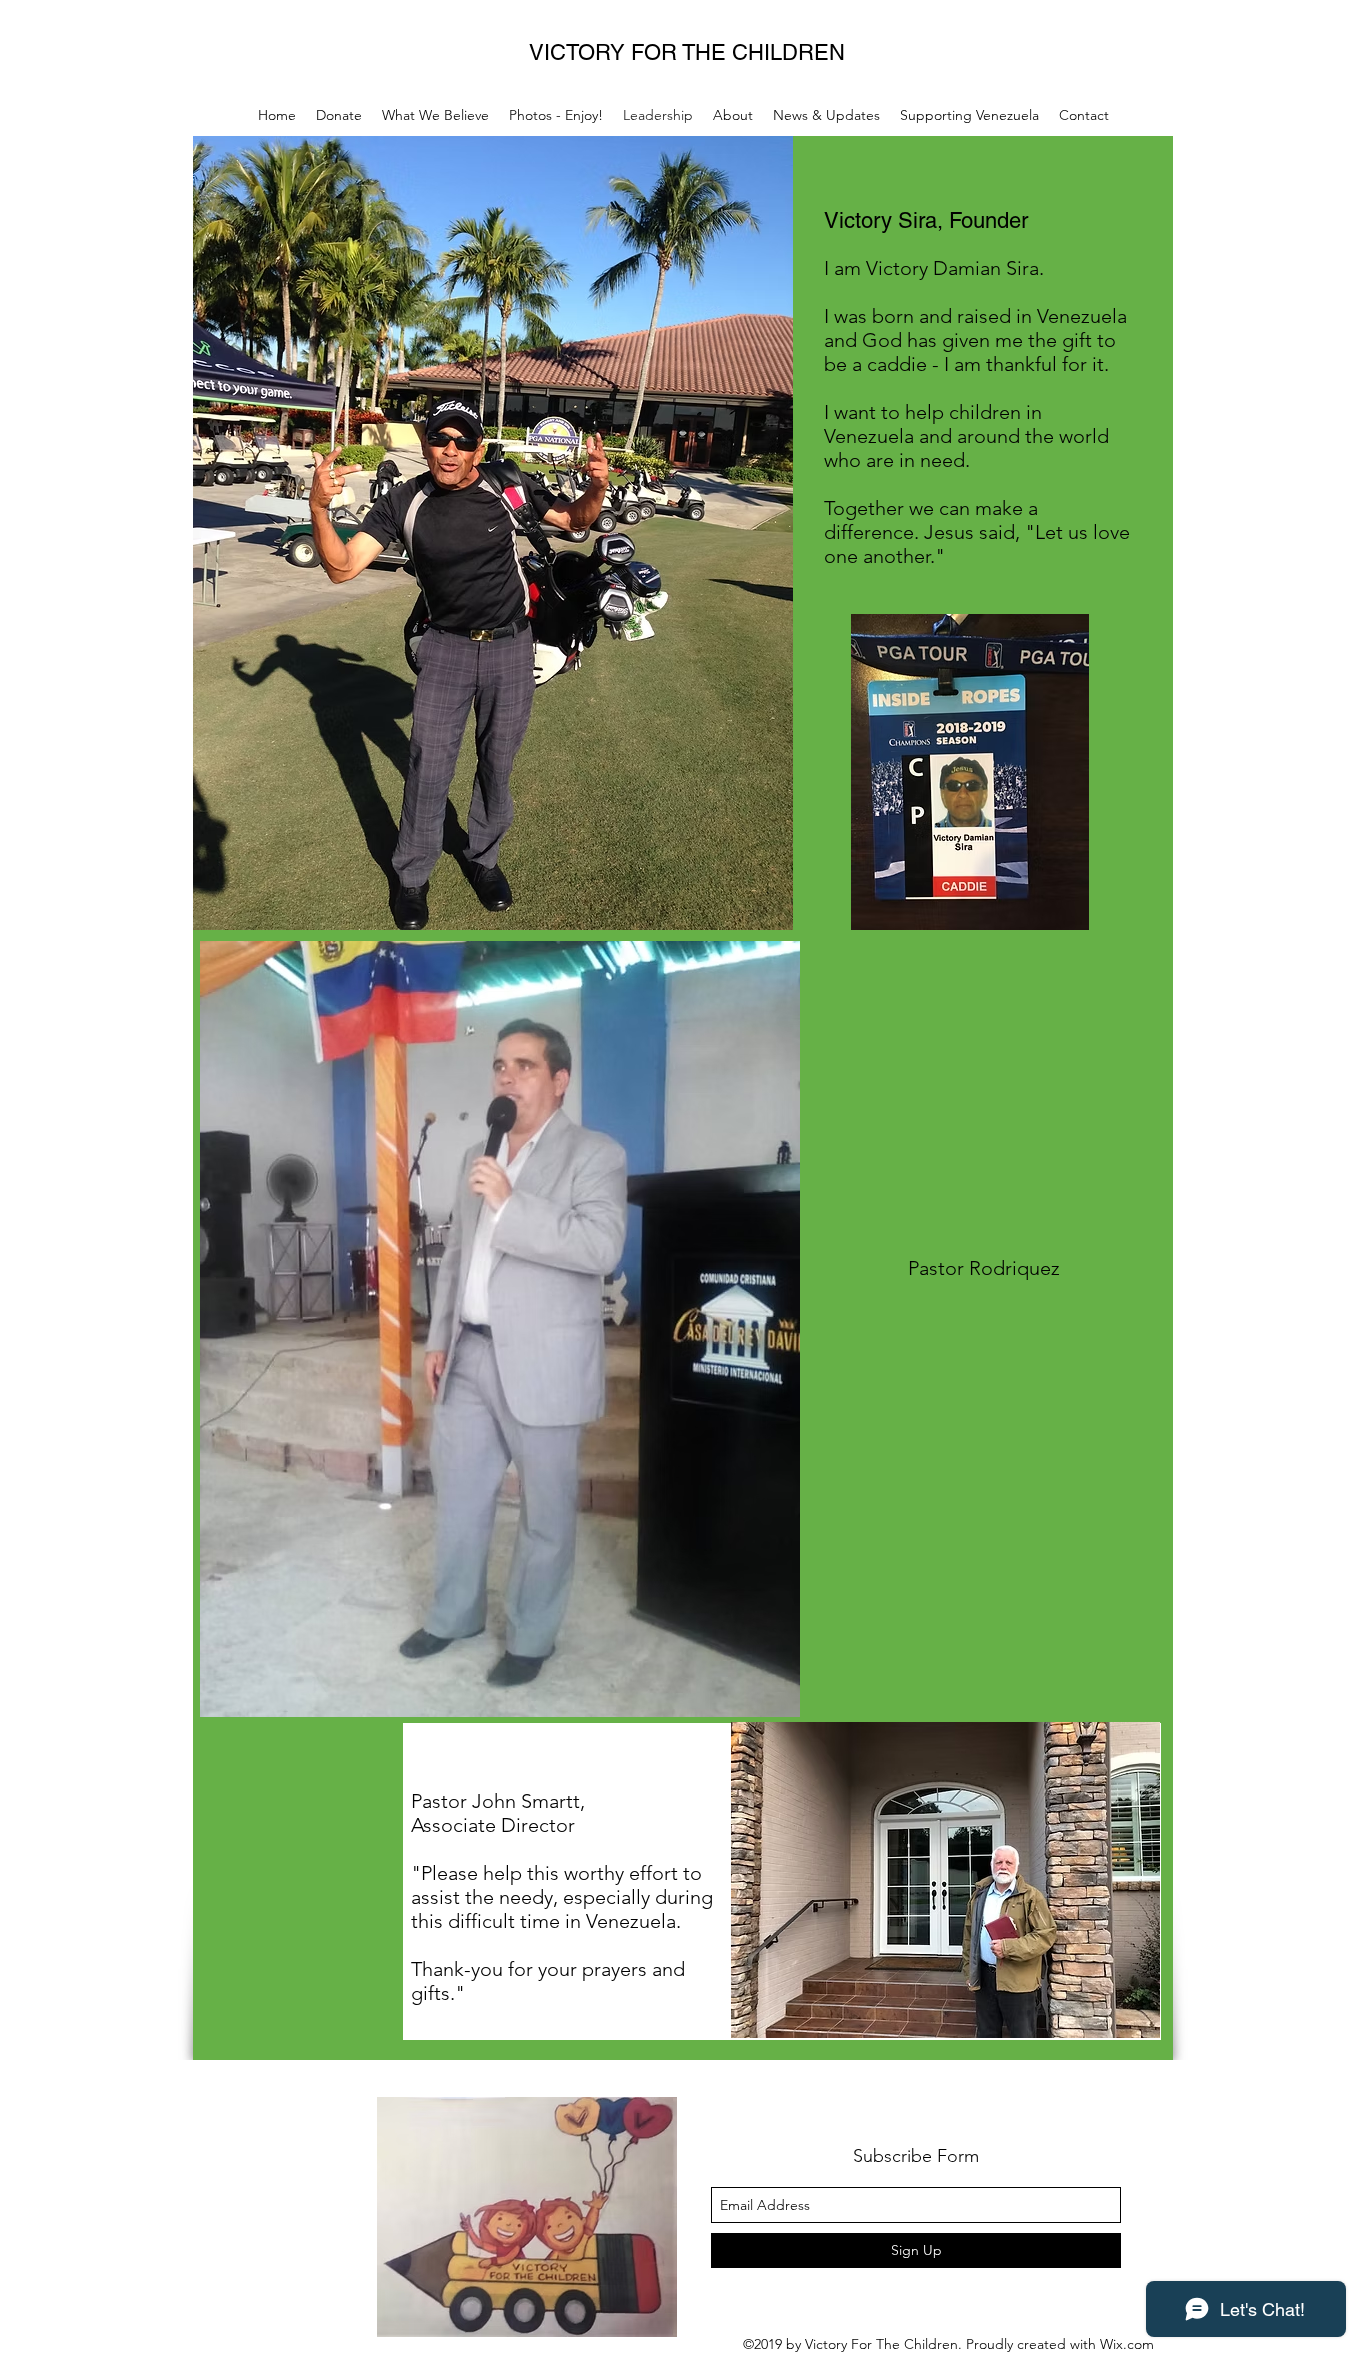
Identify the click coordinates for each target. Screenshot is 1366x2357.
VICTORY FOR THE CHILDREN (687, 52)
